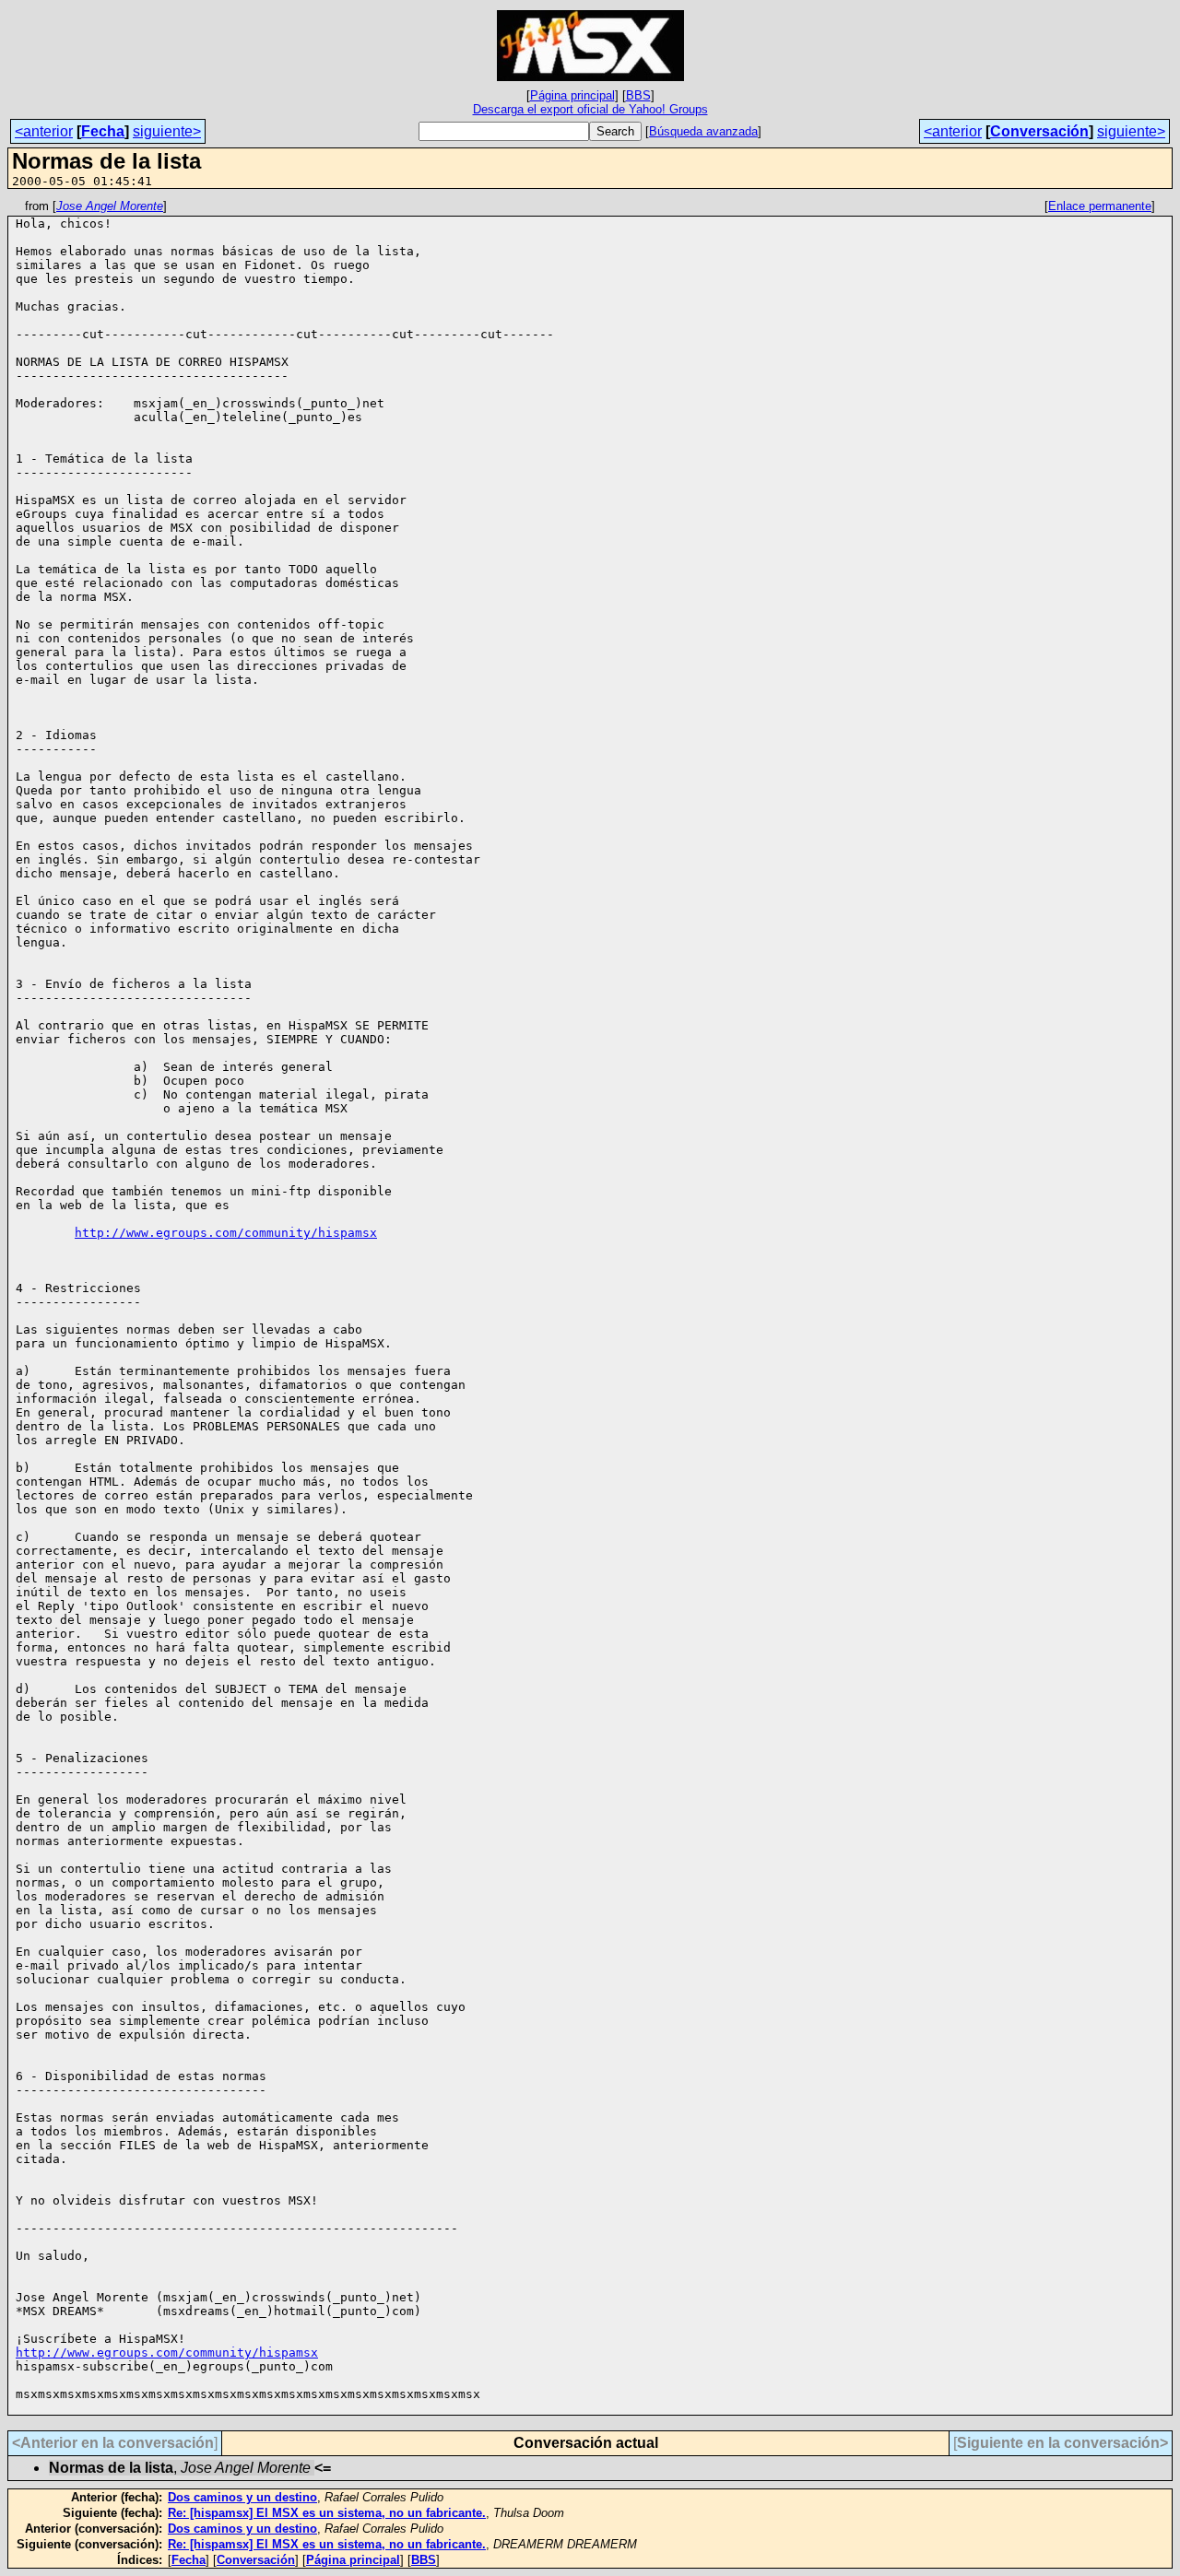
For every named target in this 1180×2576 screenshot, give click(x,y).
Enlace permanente (1100, 206)
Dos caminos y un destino (242, 2497)
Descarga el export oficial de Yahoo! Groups (590, 109)
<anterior (44, 131)
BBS (638, 95)
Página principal (572, 95)
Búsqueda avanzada (703, 131)
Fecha (103, 131)
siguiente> (167, 131)
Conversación (1039, 131)
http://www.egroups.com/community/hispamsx (226, 1233)
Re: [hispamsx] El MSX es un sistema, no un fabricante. (327, 2513)
